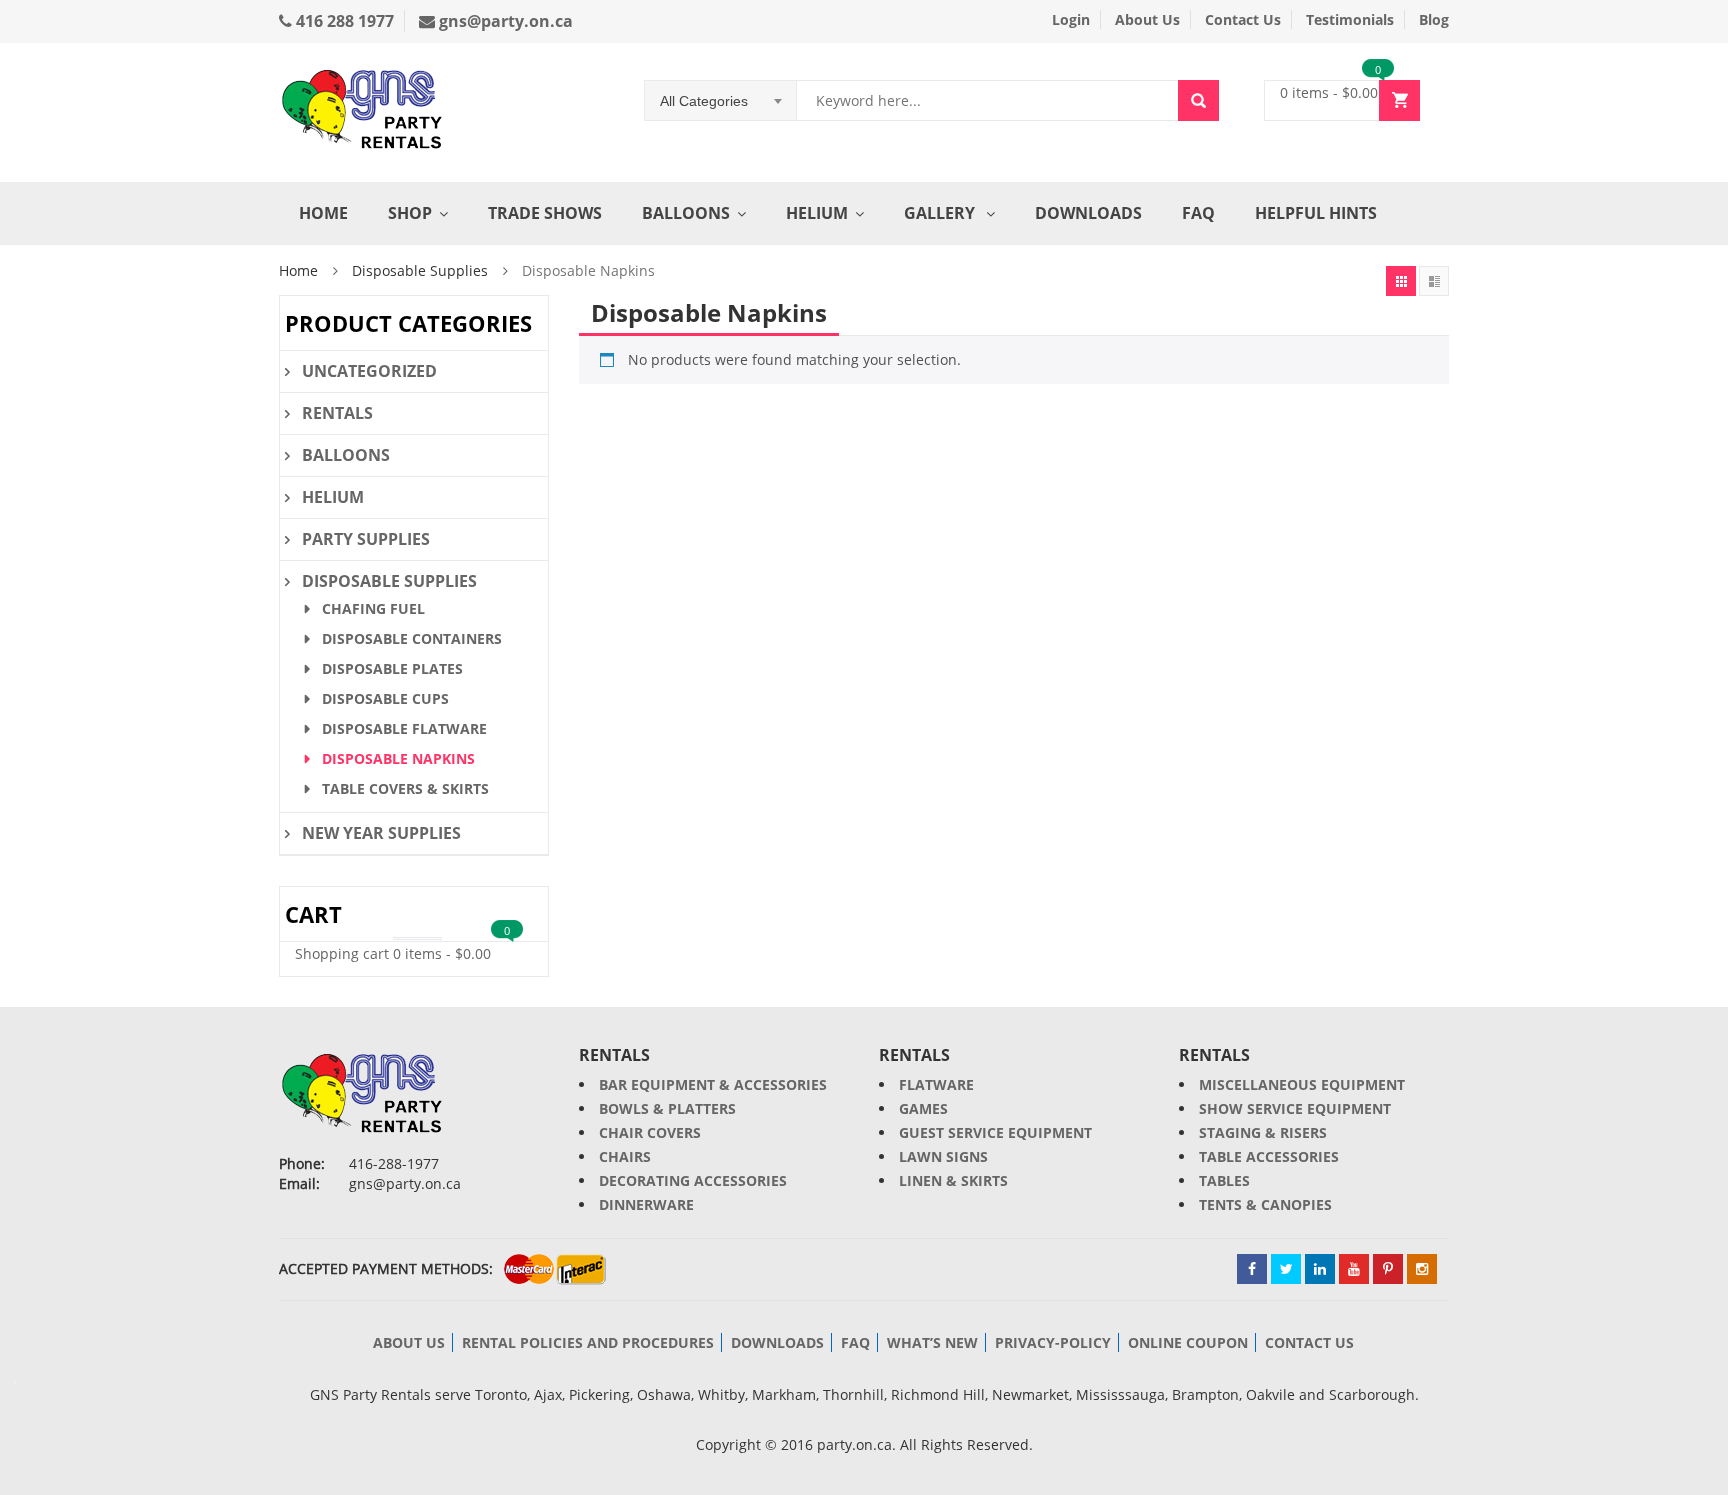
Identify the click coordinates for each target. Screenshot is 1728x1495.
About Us (1147, 19)
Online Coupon (1188, 1342)
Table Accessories (1269, 1156)
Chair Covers (650, 1132)
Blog (1434, 19)
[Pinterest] (1388, 1269)
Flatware (936, 1084)
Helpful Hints (1316, 213)
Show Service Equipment (1295, 1108)
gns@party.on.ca (504, 21)
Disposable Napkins (398, 758)
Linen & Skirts (953, 1180)
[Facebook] (1252, 1269)
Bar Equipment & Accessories (713, 1084)
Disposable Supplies (420, 270)
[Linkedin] (1320, 1269)
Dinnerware (646, 1204)
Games (923, 1108)
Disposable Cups (385, 698)
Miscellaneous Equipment (1302, 1084)
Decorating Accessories (693, 1180)
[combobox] (721, 101)
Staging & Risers (1263, 1132)
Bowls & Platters (667, 1108)
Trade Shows (545, 213)
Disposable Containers (412, 638)
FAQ (1198, 213)
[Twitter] (1286, 1269)
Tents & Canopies (1265, 1204)
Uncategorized (369, 371)
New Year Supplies (381, 833)
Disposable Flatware (404, 728)
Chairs (625, 1156)
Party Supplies (366, 539)
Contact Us (1243, 19)
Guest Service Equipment (995, 1132)
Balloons (686, 213)
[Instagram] (1422, 1269)
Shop (410, 213)
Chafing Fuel (373, 608)
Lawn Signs (943, 1156)
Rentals (337, 413)
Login (1071, 19)
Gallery (941, 213)
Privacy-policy (1053, 1342)
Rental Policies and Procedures (588, 1342)
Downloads (1088, 213)
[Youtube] (1354, 1269)
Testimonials (1350, 19)
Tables (1224, 1180)
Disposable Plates (392, 668)
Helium (817, 213)
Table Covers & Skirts (405, 788)
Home (323, 213)
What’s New (932, 1342)
